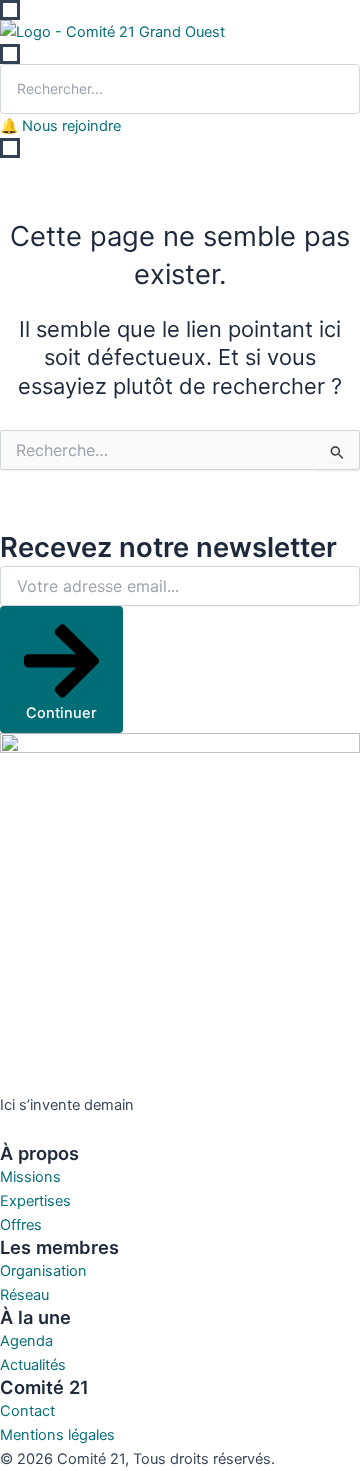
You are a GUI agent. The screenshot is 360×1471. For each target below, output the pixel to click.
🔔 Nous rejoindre (60, 126)
